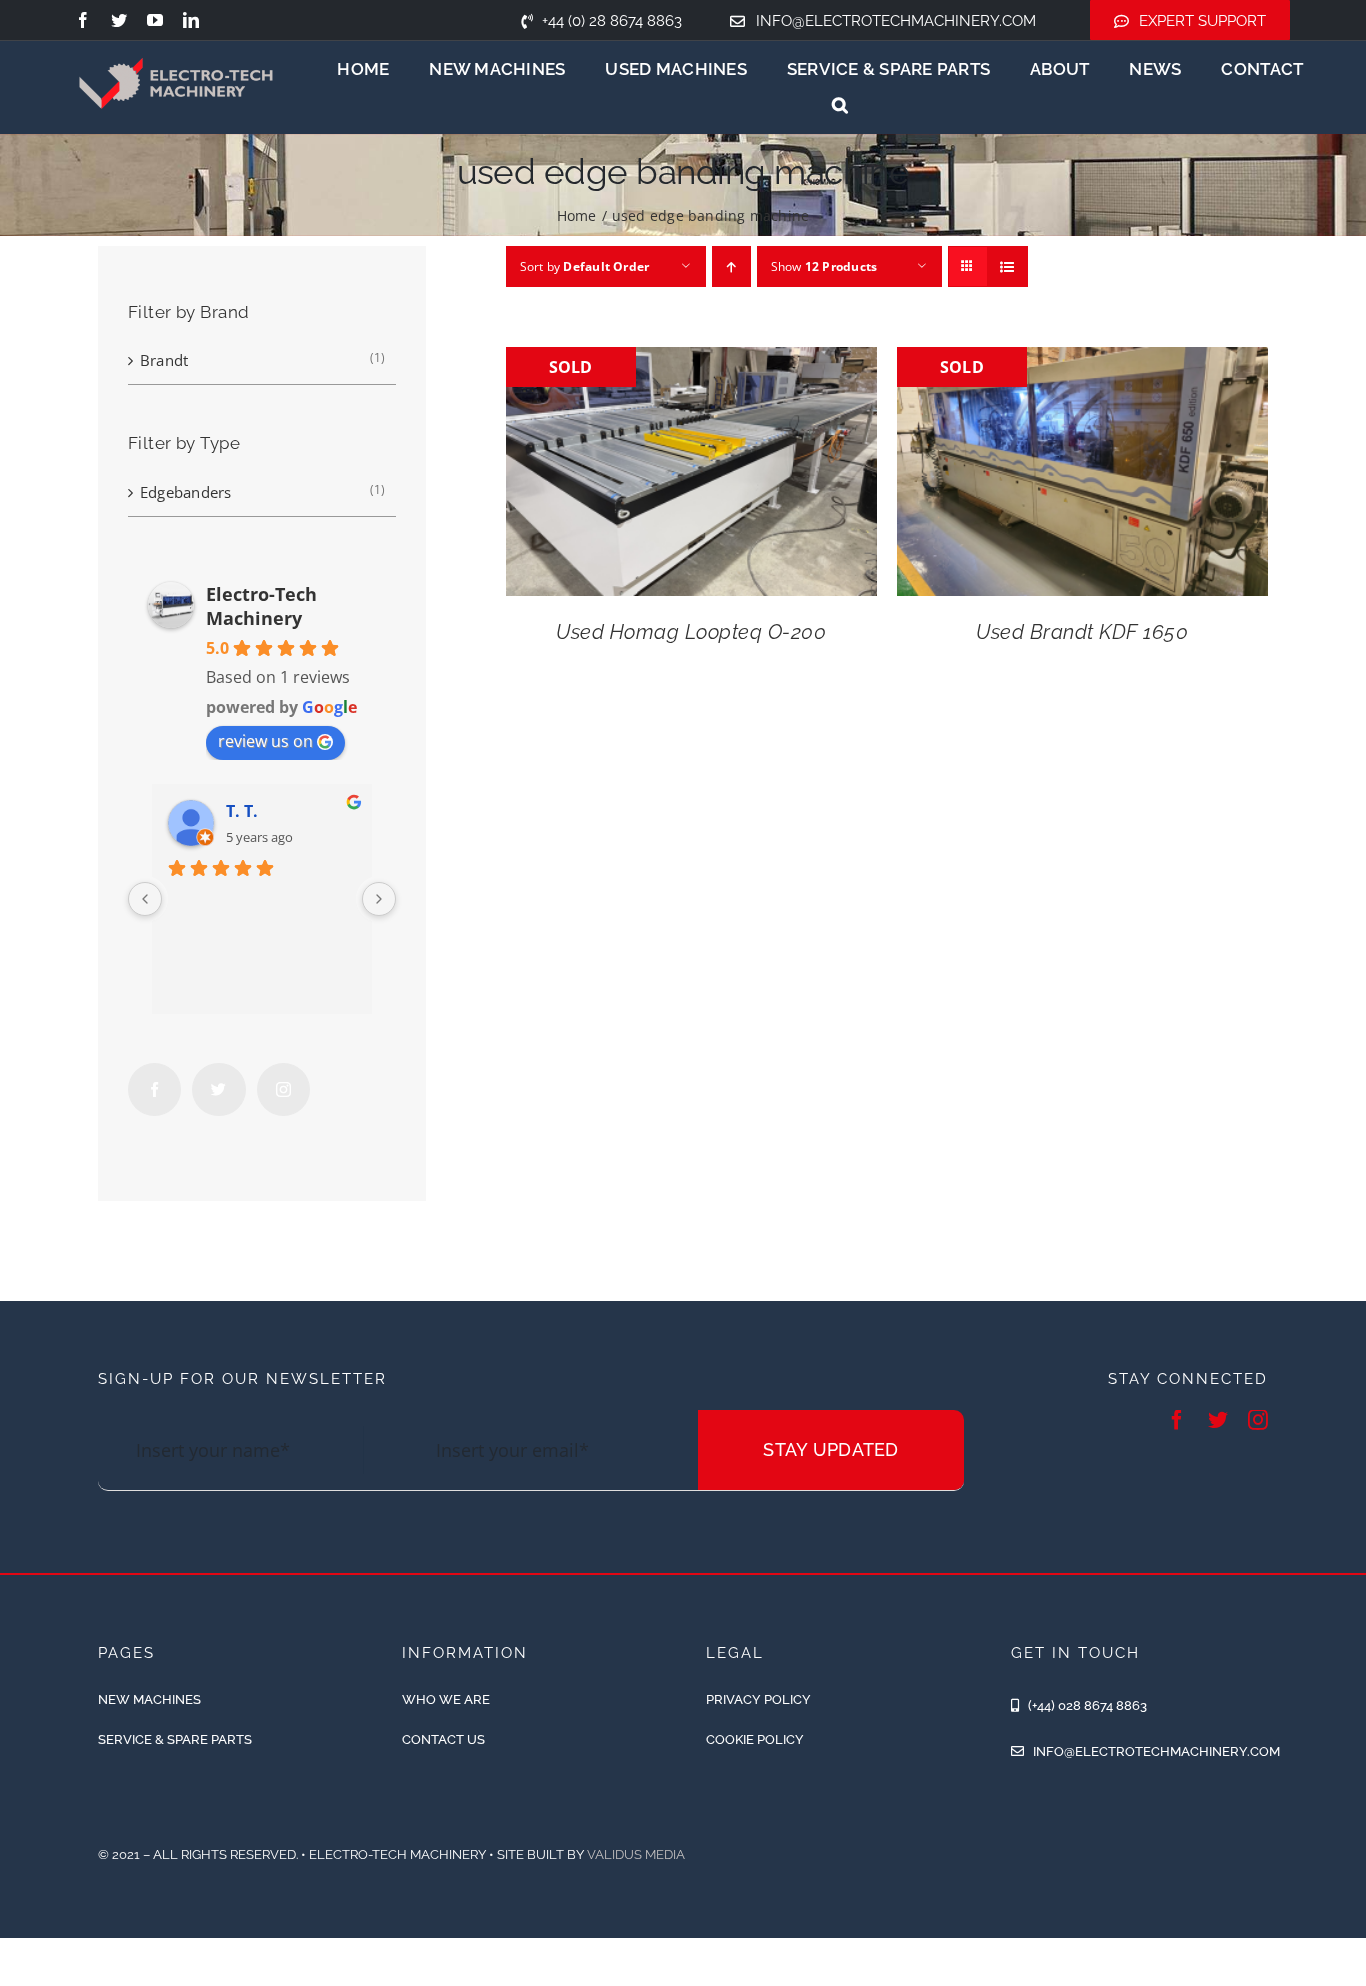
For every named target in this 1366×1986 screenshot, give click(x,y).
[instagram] (1258, 1420)
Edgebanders (185, 492)
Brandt (164, 360)
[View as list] (1007, 266)
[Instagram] (283, 1089)
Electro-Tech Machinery (261, 606)
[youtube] (155, 20)
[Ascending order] (731, 266)
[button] (840, 105)
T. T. (242, 811)
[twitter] (119, 20)
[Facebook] (154, 1089)
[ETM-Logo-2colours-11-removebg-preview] (176, 40)
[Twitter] (218, 1089)
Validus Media (636, 1854)
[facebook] (83, 20)
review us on (265, 741)
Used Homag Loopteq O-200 (691, 632)
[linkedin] (191, 20)
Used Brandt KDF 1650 (1082, 632)
